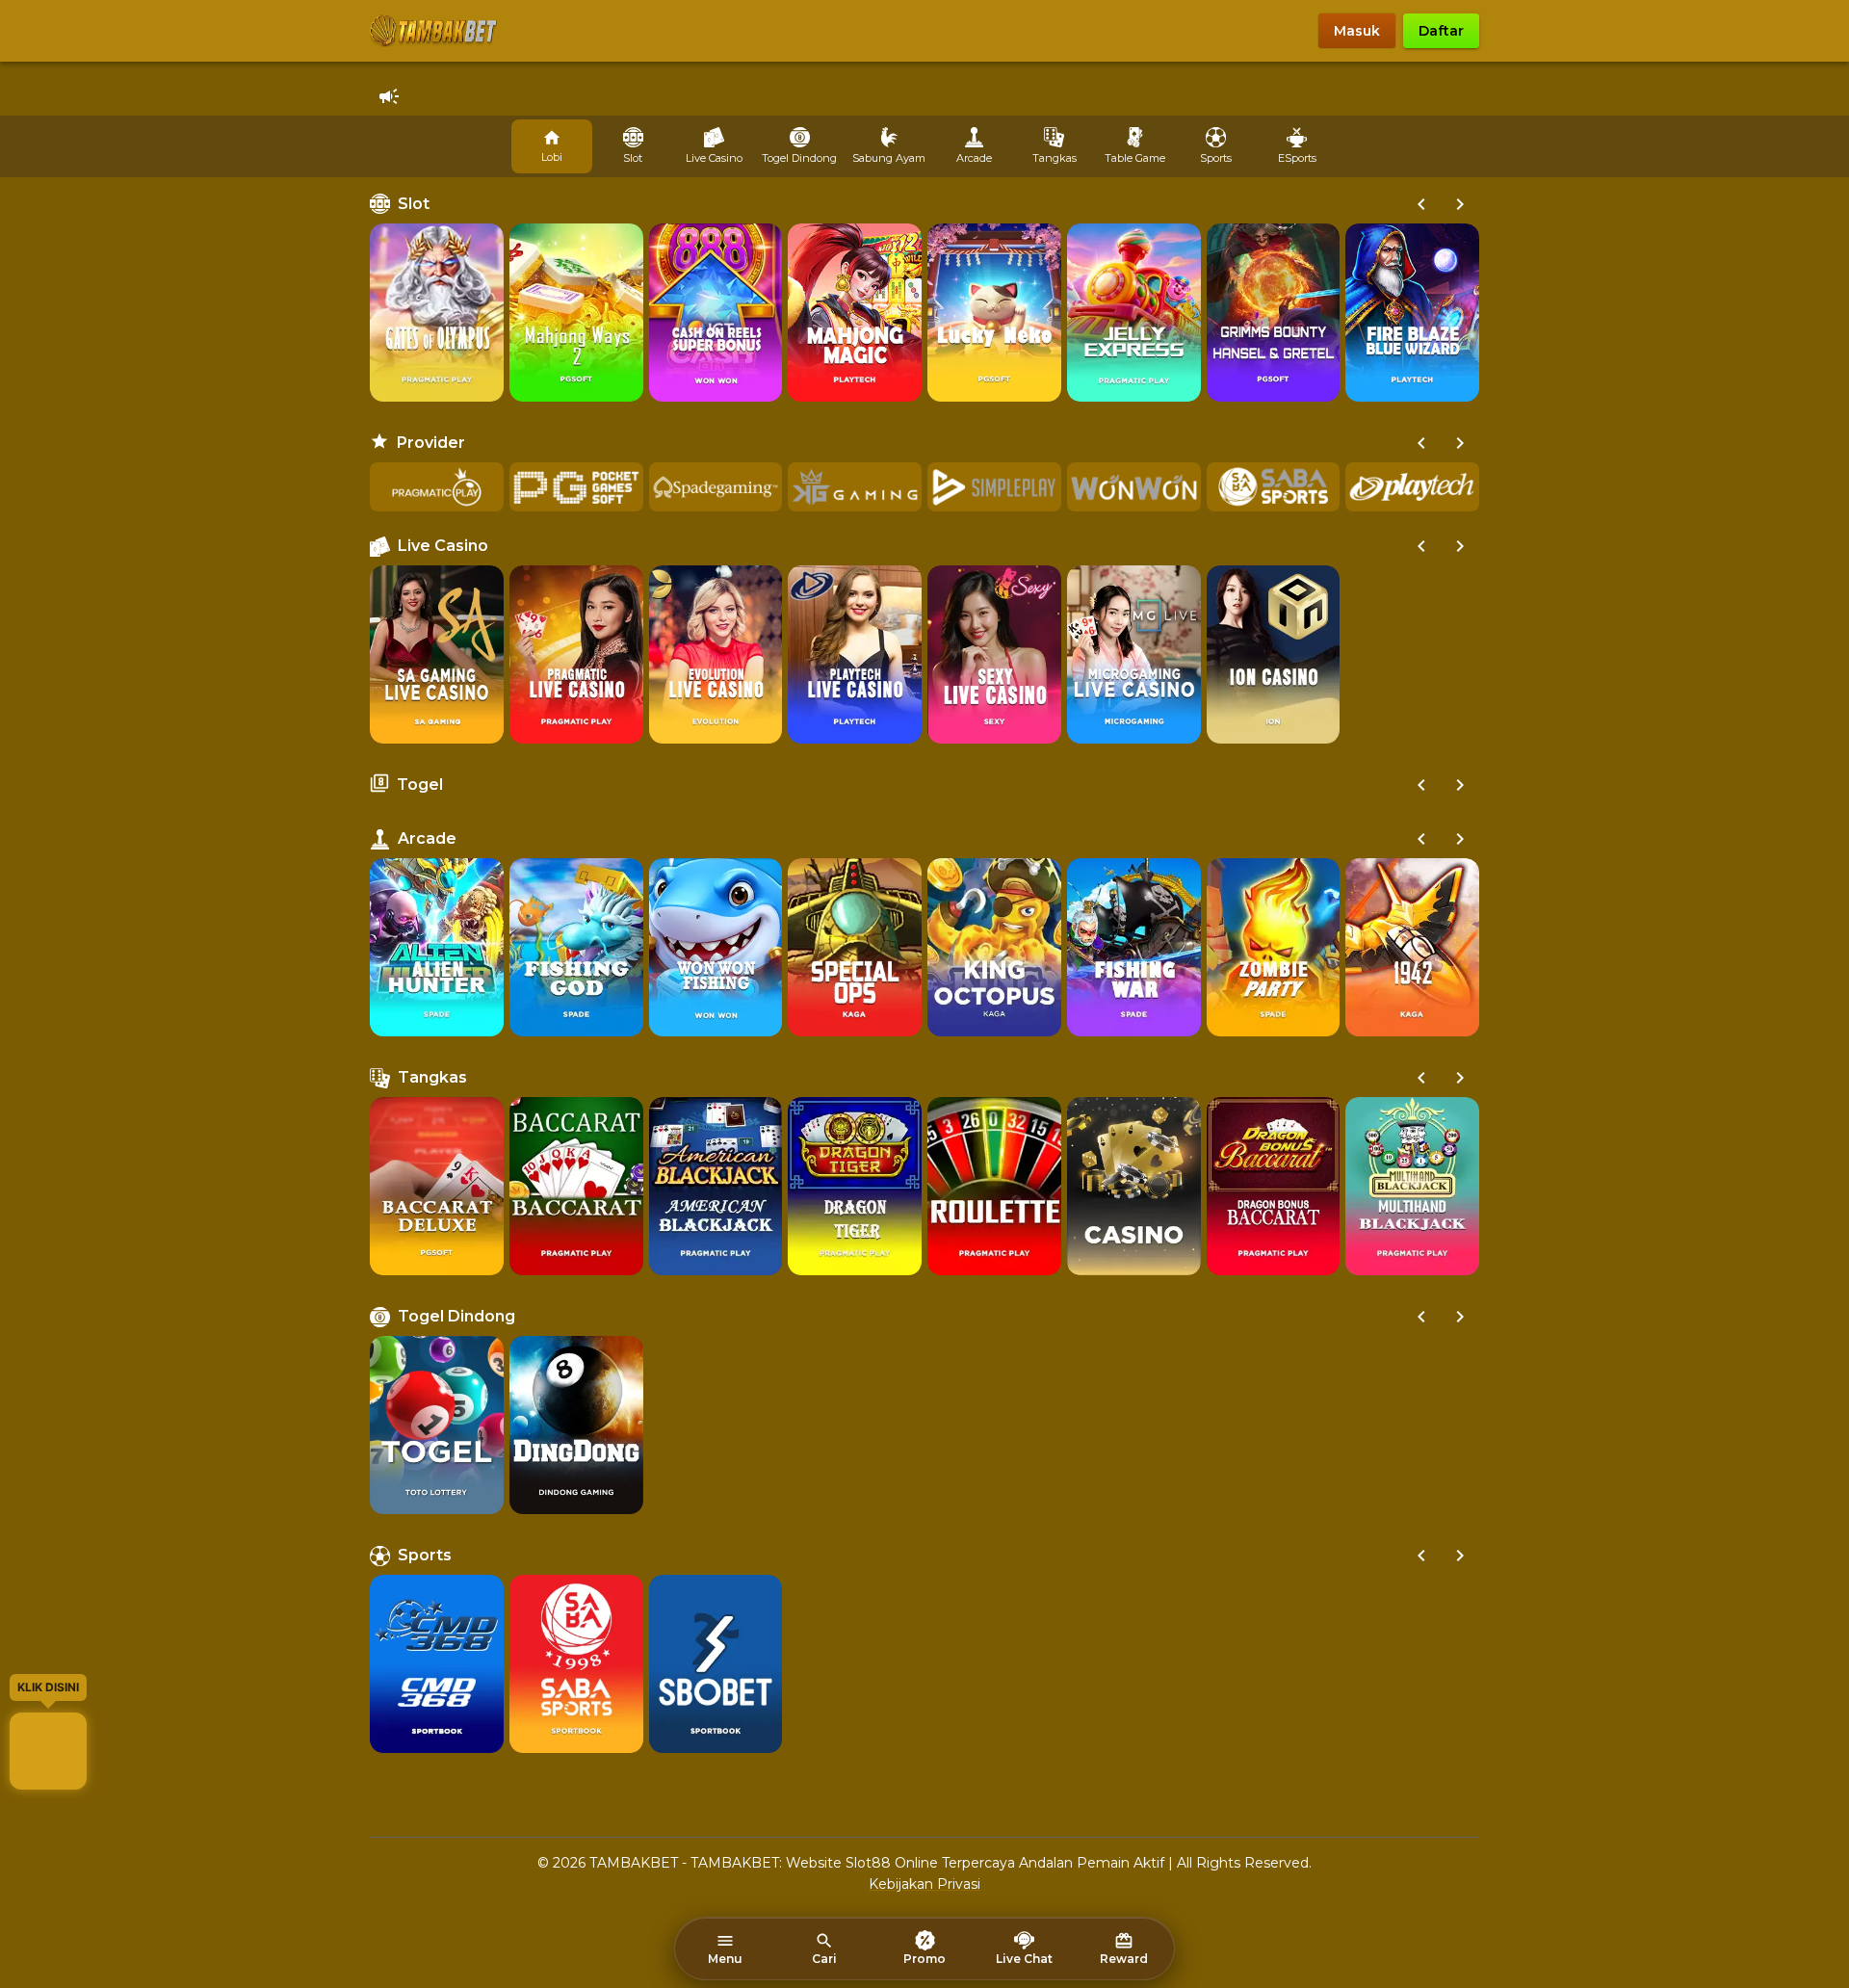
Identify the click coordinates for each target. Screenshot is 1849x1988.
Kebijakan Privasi (924, 1884)
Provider (431, 443)
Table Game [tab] (1135, 158)
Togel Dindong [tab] (799, 158)
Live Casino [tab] (714, 158)
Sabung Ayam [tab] (889, 158)
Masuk (1357, 31)
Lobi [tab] (552, 157)
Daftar (1441, 31)
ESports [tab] (1297, 158)
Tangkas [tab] (1055, 158)
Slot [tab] (633, 158)
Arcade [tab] (974, 158)
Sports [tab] (1216, 158)
